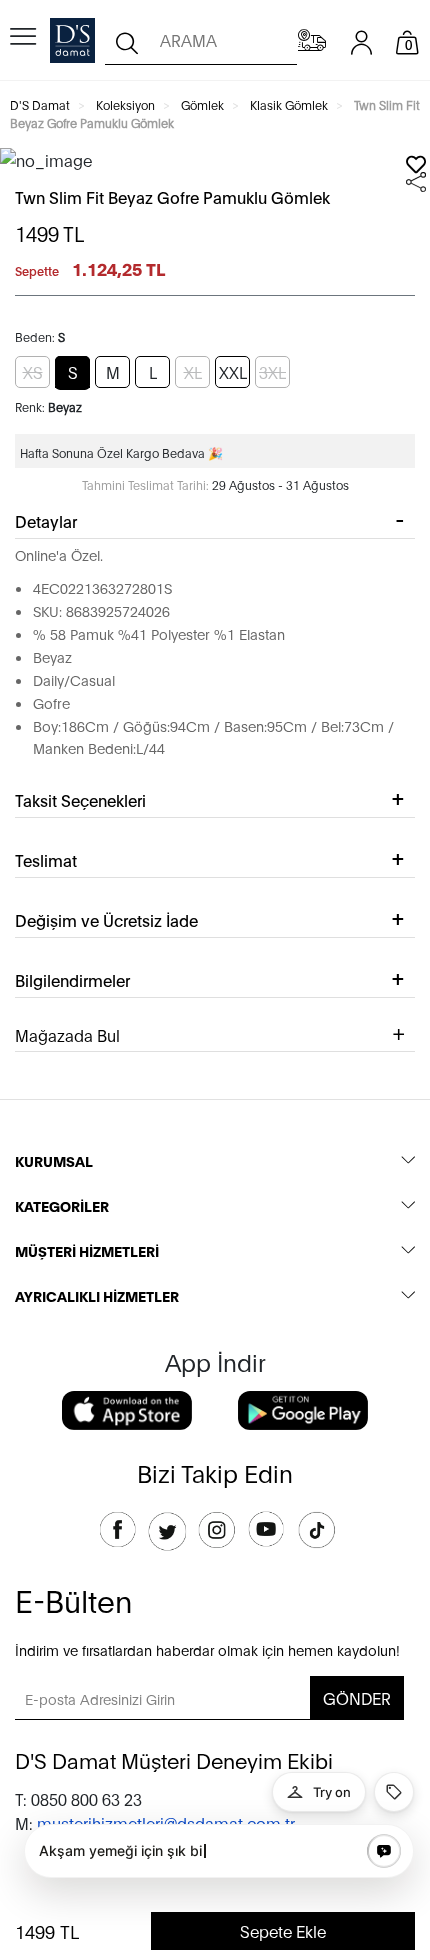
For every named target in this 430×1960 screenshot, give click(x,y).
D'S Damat (40, 104)
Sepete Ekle (283, 1930)
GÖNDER (357, 1697)
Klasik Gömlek (289, 104)
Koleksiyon (125, 104)
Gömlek (202, 104)
